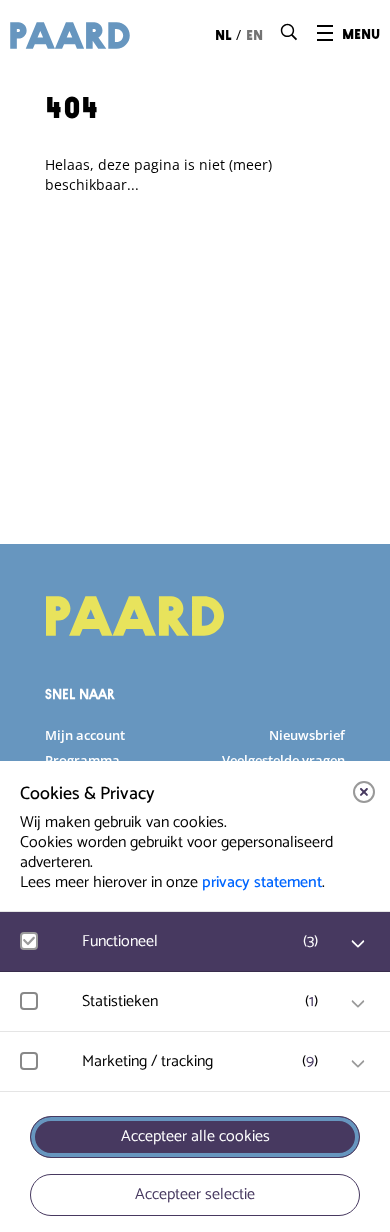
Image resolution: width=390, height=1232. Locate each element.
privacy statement (262, 882)
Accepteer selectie (195, 1194)
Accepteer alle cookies (195, 1136)
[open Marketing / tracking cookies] (358, 1064)
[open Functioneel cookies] (358, 944)
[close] (364, 792)
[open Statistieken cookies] (358, 1004)
